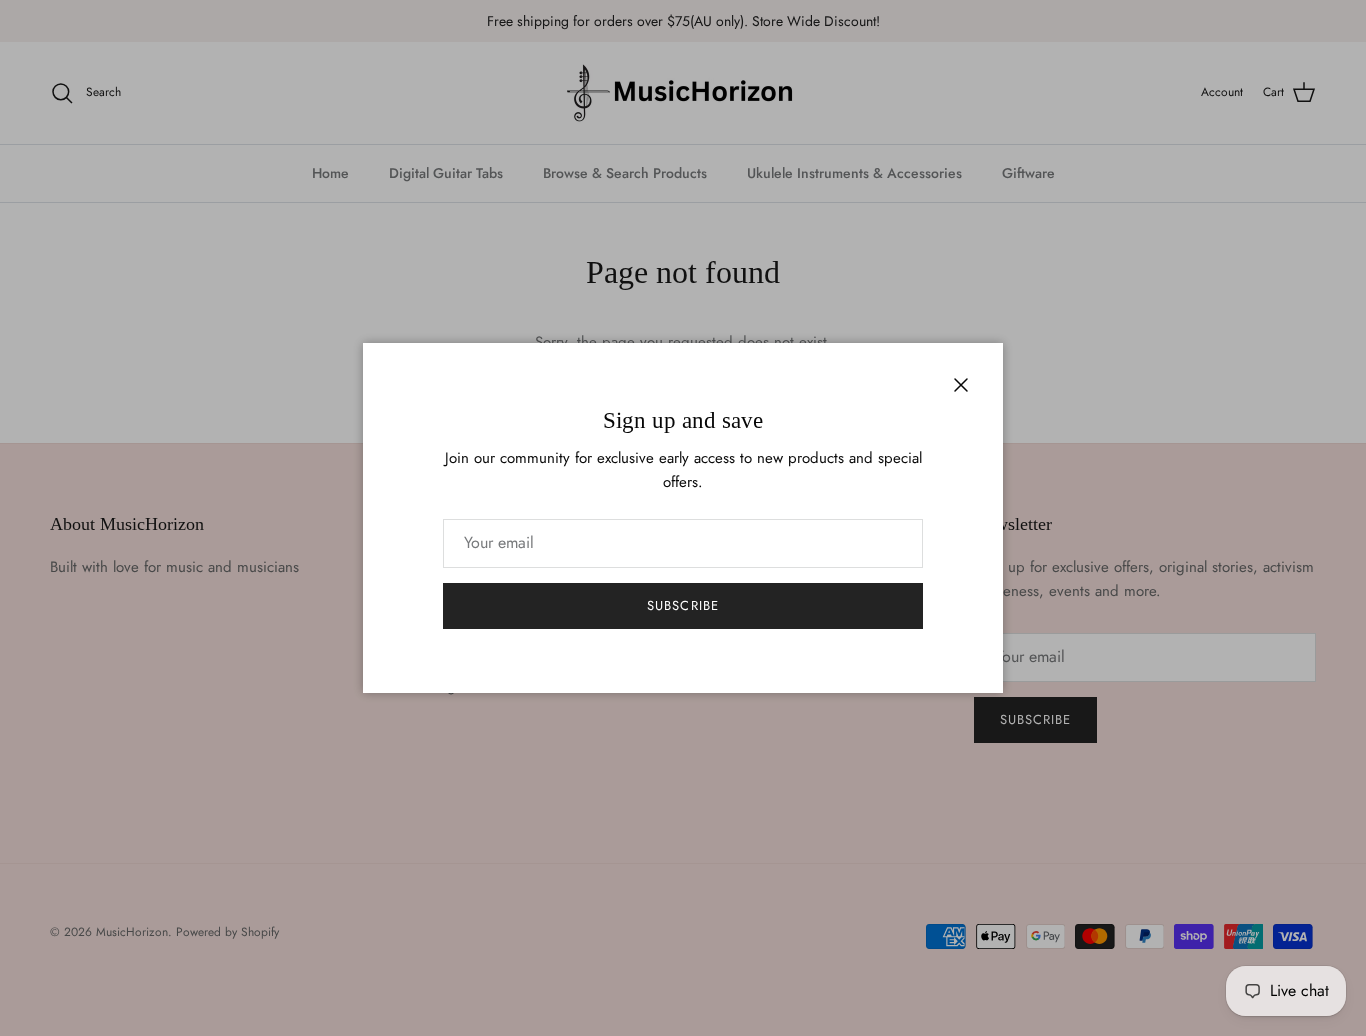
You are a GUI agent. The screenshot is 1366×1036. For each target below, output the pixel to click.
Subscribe (682, 605)
